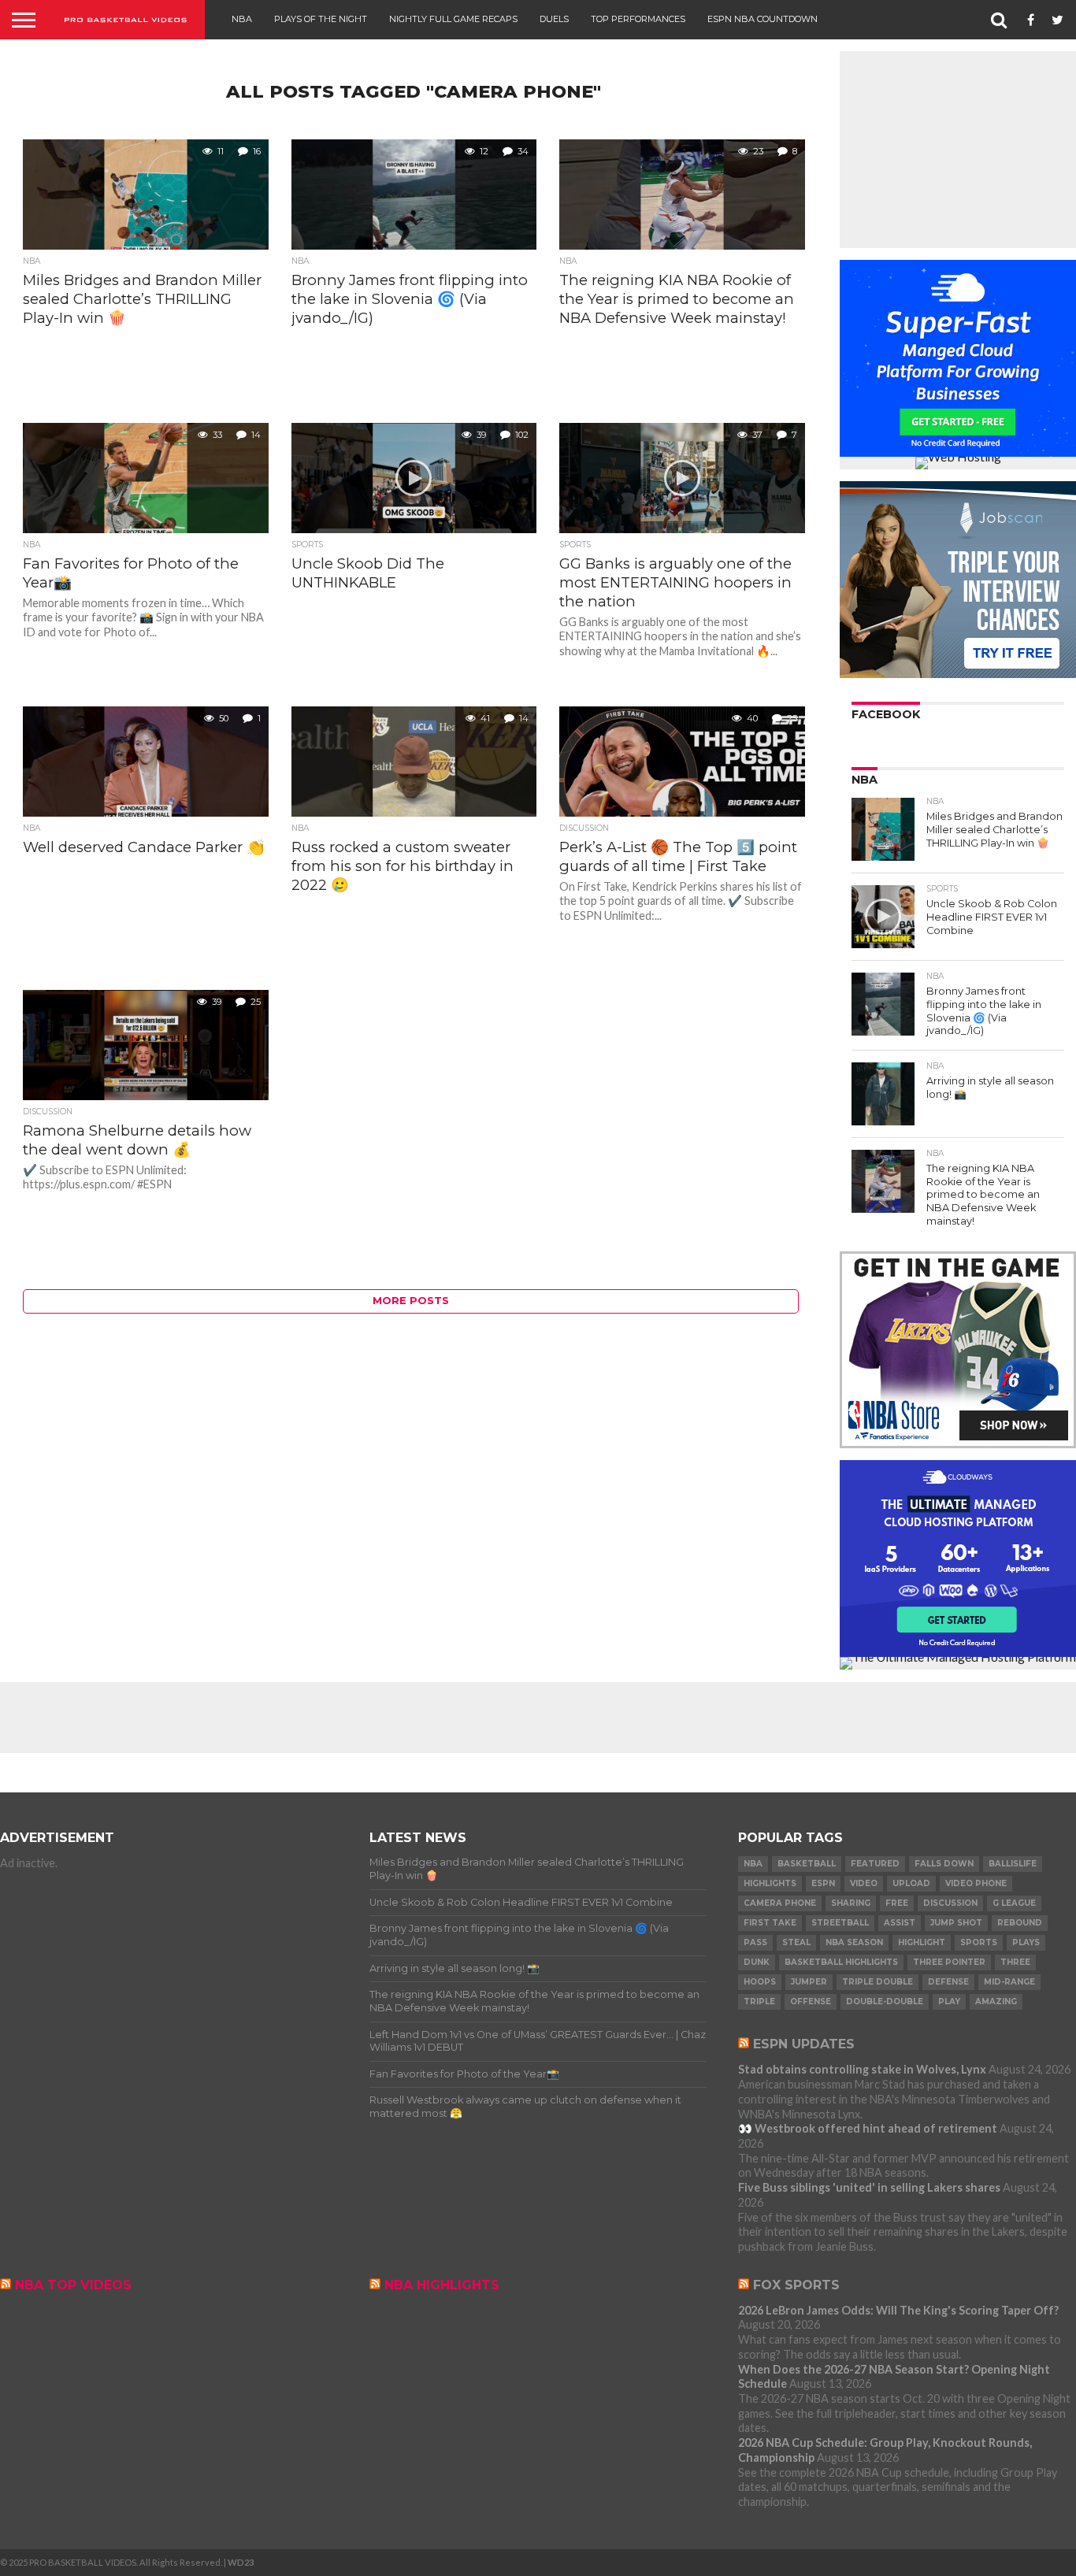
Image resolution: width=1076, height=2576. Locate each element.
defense (948, 1982)
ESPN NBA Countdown (762, 19)
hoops (760, 1982)
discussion (950, 1903)
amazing (996, 2001)
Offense (811, 2001)
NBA (242, 19)
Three (1015, 1962)
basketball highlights (841, 1962)
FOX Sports (796, 2285)
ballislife (1013, 1864)
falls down (944, 1864)
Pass (755, 1942)
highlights (770, 1883)
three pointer (949, 1962)
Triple (759, 2001)
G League (1014, 1903)
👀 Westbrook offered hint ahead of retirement (868, 2128)
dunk (757, 1962)
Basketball (807, 1864)
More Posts (411, 1301)
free (897, 1903)
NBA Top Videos (73, 2285)
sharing (851, 1903)
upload (911, 1883)
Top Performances (638, 19)
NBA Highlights (442, 2285)
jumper (809, 1982)
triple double (877, 1982)
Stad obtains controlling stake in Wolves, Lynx (862, 2069)
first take (770, 1923)
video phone (976, 1883)
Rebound (1020, 1923)
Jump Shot (956, 1923)
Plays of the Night (321, 19)
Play (949, 2001)
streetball (840, 1923)
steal (796, 1942)
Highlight (922, 1942)
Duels (554, 19)
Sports (979, 1942)
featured (875, 1864)
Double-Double (885, 2001)
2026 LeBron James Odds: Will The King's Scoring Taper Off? (898, 2310)
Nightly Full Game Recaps (453, 19)
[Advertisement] (958, 150)
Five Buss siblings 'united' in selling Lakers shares (869, 2187)
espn (823, 1883)
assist (900, 1923)
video (864, 1883)
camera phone (780, 1903)
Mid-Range (1009, 1982)
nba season (854, 1942)
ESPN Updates (804, 2044)
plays (1026, 1942)
